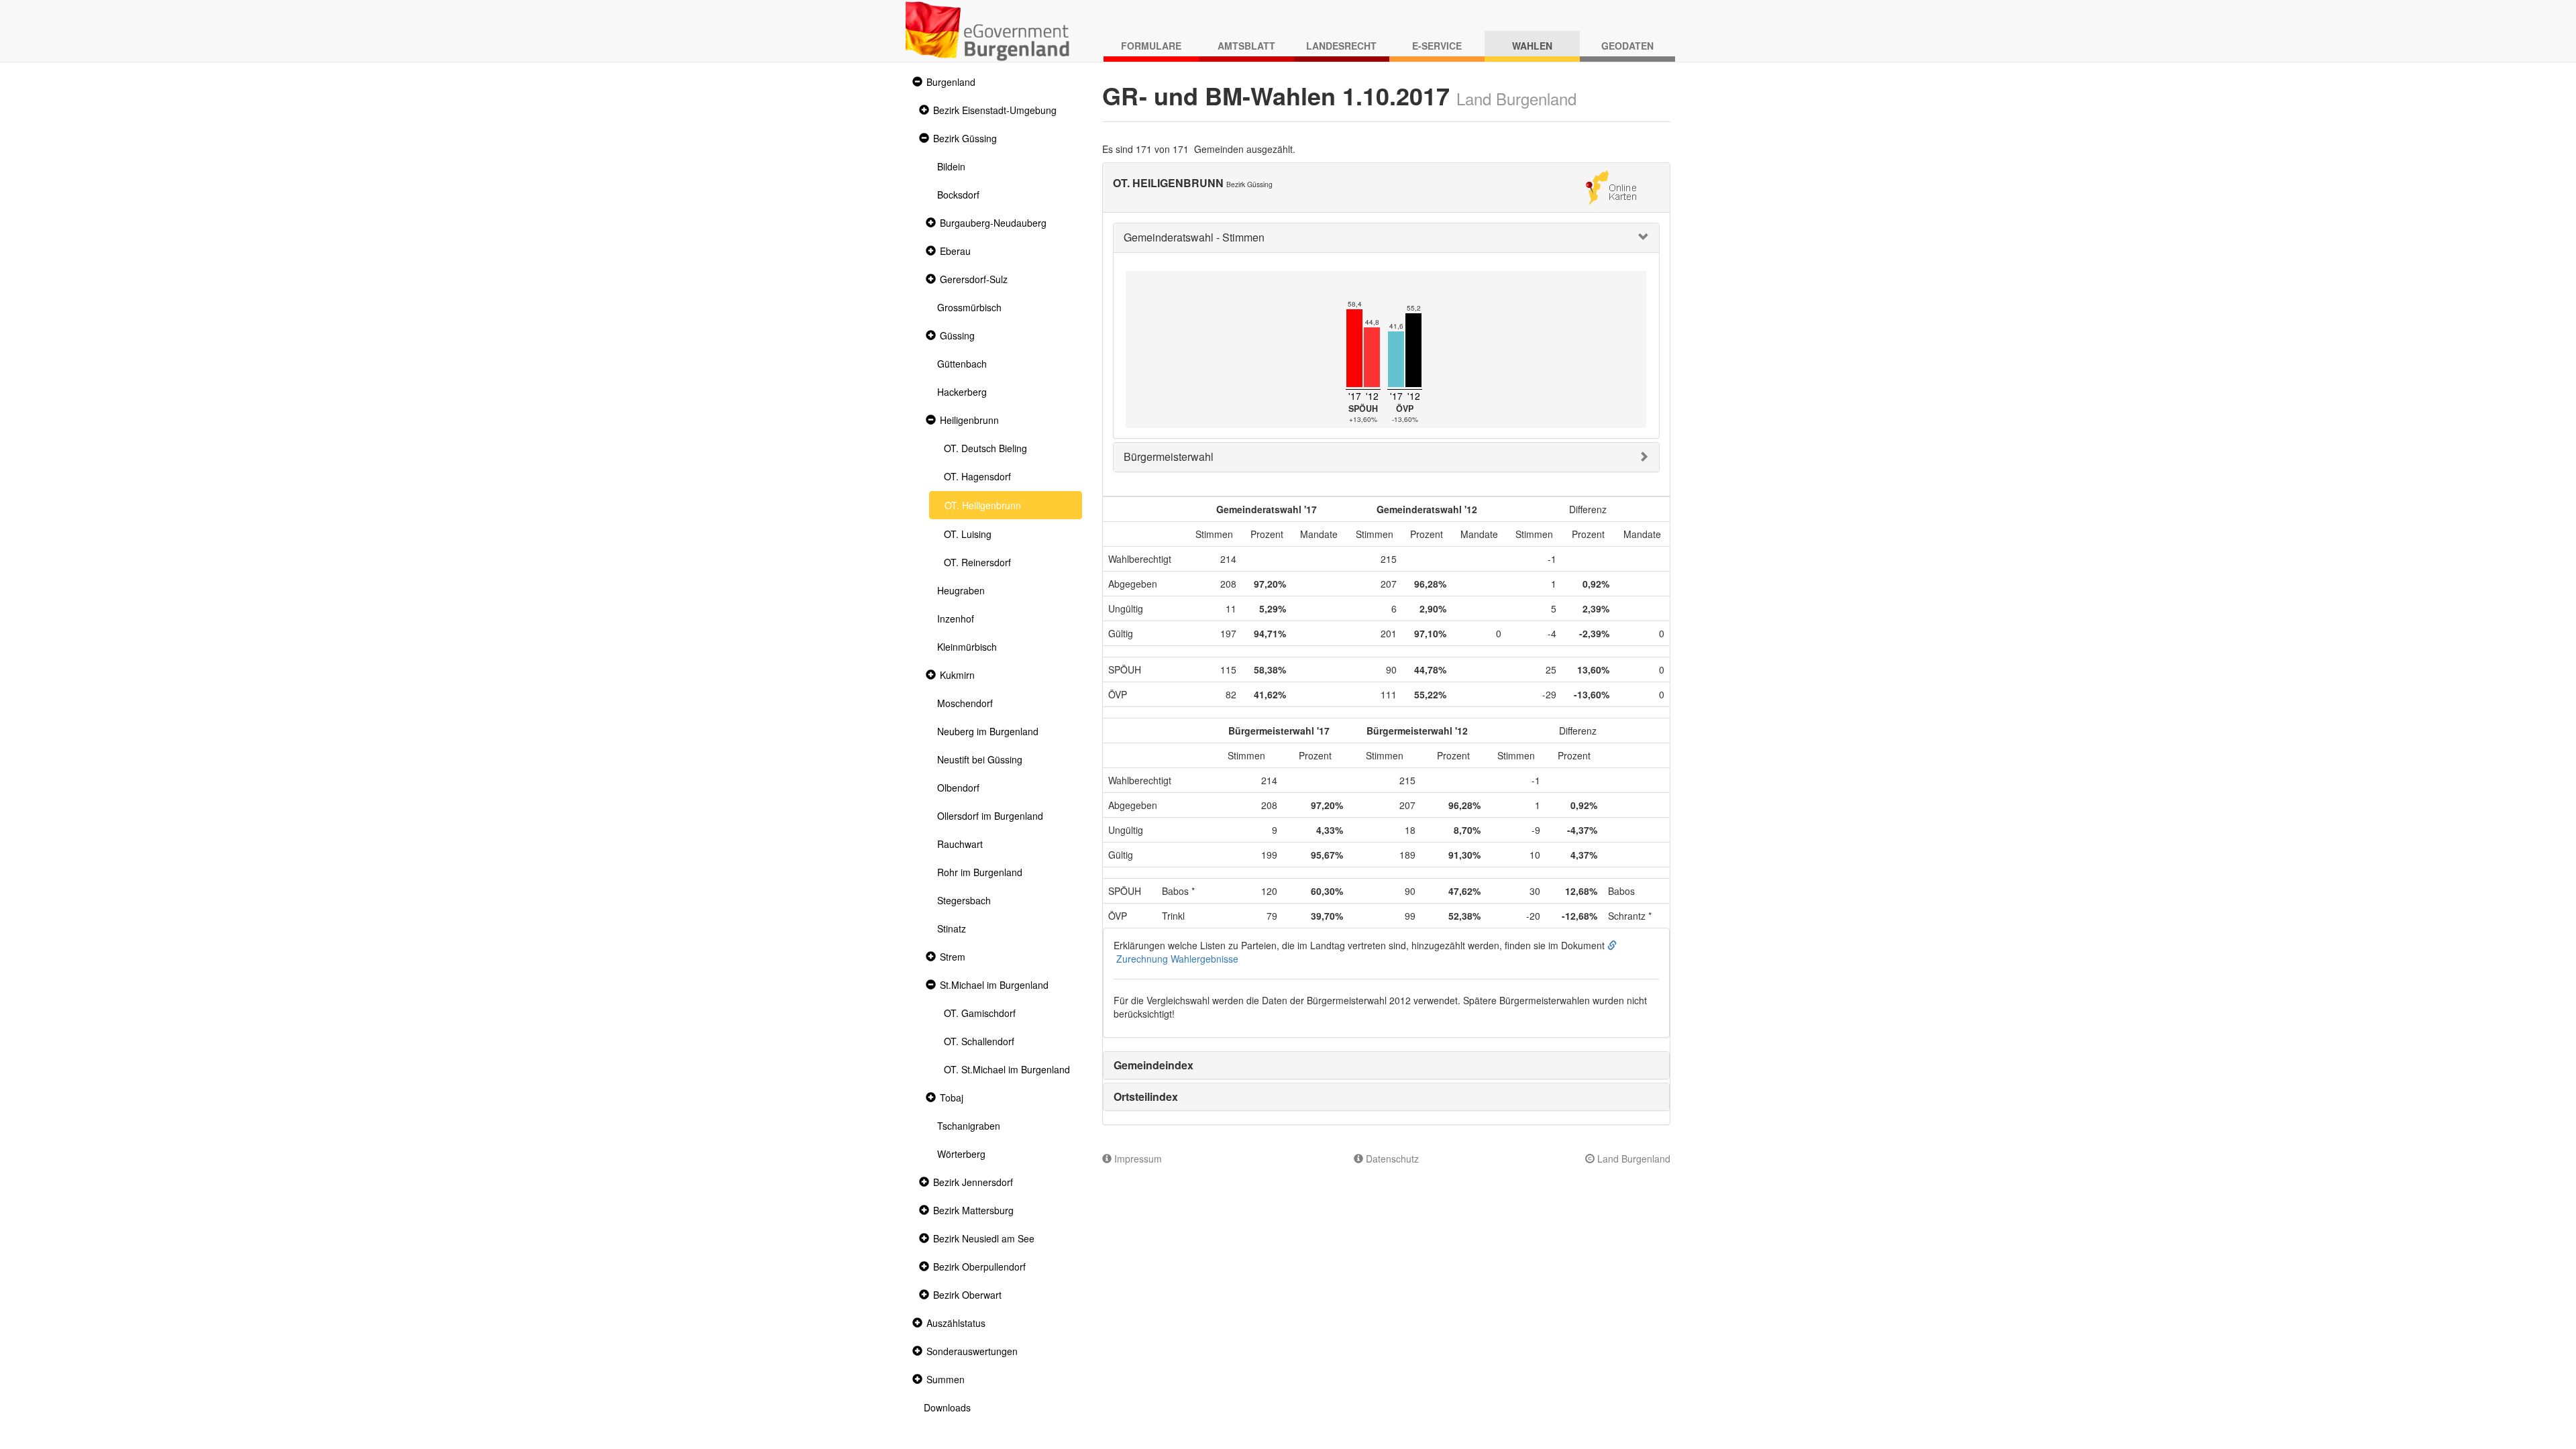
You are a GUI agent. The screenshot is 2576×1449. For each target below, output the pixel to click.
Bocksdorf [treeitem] (958, 195)
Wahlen (1532, 46)
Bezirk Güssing (965, 138)
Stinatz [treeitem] (952, 928)
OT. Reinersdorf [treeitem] (977, 562)
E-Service (1437, 46)
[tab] (1387, 238)
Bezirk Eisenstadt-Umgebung (995, 110)
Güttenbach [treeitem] (962, 364)
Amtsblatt (1246, 46)
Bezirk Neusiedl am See (984, 1238)
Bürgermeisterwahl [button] (1169, 457)
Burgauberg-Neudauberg (993, 223)
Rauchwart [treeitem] (960, 844)
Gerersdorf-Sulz (974, 279)
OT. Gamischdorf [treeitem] (980, 1013)
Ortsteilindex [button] (1146, 1096)
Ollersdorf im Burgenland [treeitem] (990, 816)
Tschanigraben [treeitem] (969, 1126)
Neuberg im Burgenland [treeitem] (988, 731)
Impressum (1137, 1159)
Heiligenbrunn (969, 420)
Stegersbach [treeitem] (964, 900)
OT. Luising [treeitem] (968, 534)
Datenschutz (1391, 1159)
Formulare (1151, 46)
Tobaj (952, 1097)
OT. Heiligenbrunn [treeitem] (983, 505)
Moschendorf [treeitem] (965, 703)
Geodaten (1627, 46)
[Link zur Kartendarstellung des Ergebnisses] (1611, 186)
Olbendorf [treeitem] (958, 788)
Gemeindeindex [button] (1153, 1065)
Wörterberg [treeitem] (961, 1154)
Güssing (957, 335)
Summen (946, 1379)
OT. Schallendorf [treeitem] (979, 1041)
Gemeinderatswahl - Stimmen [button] (1194, 237)
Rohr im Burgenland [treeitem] (980, 872)
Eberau (955, 251)
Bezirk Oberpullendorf (979, 1267)
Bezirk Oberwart (967, 1295)
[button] (916, 82)
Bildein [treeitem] (951, 166)
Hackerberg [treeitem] (962, 392)
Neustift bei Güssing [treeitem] (980, 759)
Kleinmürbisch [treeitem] (967, 647)
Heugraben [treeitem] (961, 590)
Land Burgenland (1632, 1159)
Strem (953, 957)
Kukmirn (957, 675)
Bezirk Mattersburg (973, 1210)
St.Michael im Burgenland (994, 985)
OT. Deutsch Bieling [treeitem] (985, 448)
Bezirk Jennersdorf (973, 1182)
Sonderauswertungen (972, 1351)
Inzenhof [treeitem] (956, 619)
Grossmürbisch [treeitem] (969, 307)
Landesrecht (1341, 46)
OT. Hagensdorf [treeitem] (977, 476)
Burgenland (951, 82)
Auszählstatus (956, 1323)
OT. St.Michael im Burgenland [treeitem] (1007, 1069)
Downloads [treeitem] (947, 1407)
